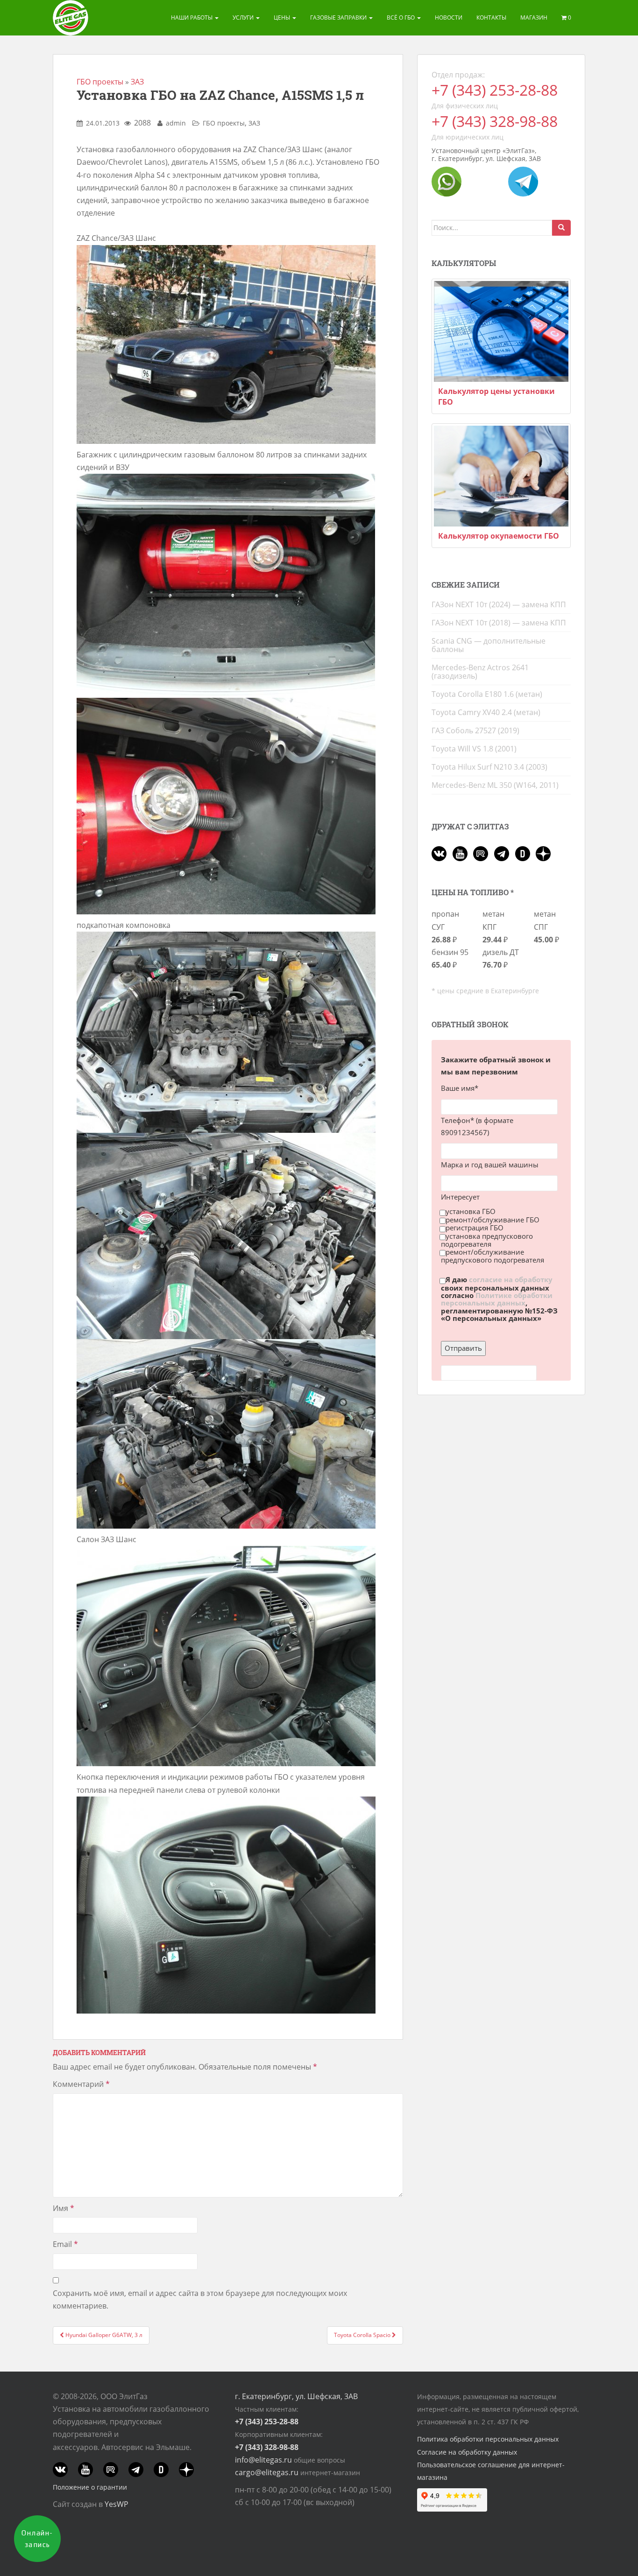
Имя (64, 2208)
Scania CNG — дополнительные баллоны (489, 645)
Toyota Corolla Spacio (363, 2335)
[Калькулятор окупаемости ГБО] (501, 476)
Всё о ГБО (401, 18)
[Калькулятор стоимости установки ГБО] (501, 331)
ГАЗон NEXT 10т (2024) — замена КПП (499, 604)
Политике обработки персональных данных (497, 1299)
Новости (449, 18)
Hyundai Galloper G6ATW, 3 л (103, 2335)
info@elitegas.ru (263, 2460)
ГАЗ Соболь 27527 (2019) (475, 730)
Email (65, 2244)
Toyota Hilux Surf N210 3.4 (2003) (489, 767)
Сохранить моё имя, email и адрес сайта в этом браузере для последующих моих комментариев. (200, 2299)
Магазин (534, 18)
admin (176, 123)
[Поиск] (561, 228)
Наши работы (192, 18)
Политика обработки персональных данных (488, 2439)
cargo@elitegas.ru (267, 2472)
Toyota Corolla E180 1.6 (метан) (487, 694)
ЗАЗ (137, 82)
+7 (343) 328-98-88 (495, 121)
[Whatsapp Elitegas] (447, 181)
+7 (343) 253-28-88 (495, 90)
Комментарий (81, 2084)
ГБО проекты (100, 82)
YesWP (117, 2504)
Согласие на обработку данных (467, 2452)
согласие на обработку (511, 1280)
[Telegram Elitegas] (523, 181)
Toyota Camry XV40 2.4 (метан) (486, 712)
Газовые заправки (339, 18)
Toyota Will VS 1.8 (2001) (474, 749)
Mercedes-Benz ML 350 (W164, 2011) (495, 785)
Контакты (491, 18)
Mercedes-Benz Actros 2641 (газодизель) (480, 672)
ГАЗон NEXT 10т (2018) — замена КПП (499, 623)
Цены (283, 18)
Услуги (244, 18)
